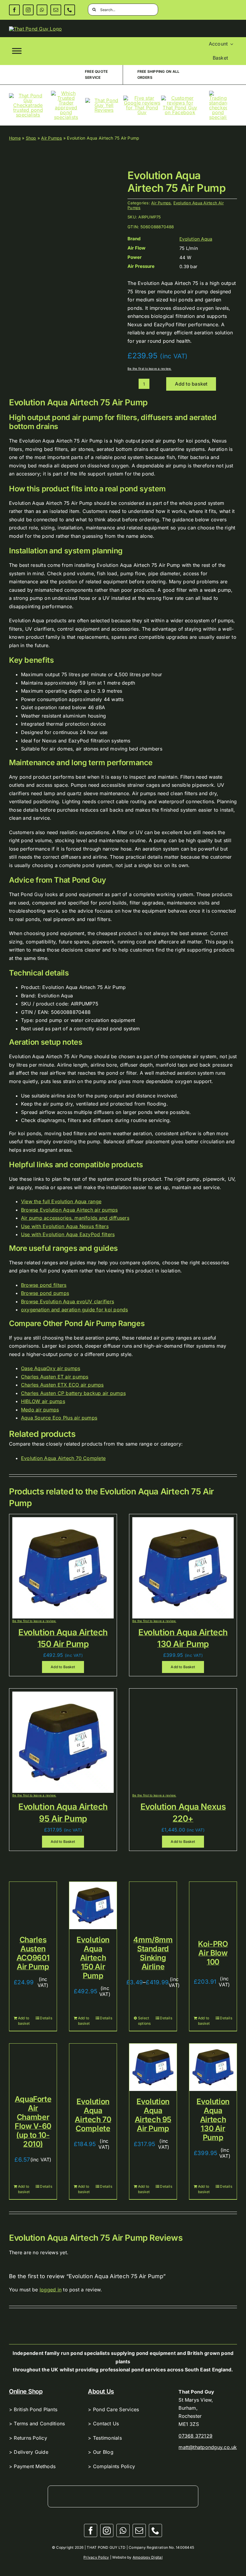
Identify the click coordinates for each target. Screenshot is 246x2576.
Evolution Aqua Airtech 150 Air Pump (93, 1958)
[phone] (70, 10)
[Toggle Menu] (17, 51)
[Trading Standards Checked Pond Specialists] (218, 93)
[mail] (56, 10)
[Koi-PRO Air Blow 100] (213, 1905)
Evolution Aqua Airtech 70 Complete (63, 1458)
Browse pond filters (44, 1285)
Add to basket (191, 384)
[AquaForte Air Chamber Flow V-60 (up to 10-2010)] (33, 2066)
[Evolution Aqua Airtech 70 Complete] (93, 2067)
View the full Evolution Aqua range (61, 1201)
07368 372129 (195, 2436)
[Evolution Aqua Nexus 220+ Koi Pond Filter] (183, 1694)
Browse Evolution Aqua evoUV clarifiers (67, 1301)
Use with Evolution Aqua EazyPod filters (68, 1234)
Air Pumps (51, 138)
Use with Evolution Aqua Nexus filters (65, 1226)
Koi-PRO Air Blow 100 (213, 1953)
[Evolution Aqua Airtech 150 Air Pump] (93, 1905)
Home (15, 138)
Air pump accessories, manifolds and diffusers (75, 1218)
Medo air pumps (40, 1410)
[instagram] (28, 10)
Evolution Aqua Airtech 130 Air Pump (213, 2119)
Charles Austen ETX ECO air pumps (62, 1385)
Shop (31, 138)
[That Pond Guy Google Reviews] (142, 98)
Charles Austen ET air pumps (55, 1377)
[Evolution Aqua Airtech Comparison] (64, 229)
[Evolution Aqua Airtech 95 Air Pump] (153, 2067)
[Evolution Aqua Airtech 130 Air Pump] (213, 2067)
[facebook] (14, 10)
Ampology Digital (148, 2557)
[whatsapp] (42, 10)
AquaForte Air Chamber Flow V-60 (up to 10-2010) (33, 2121)
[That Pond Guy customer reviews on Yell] (104, 100)
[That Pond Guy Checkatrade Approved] (28, 96)
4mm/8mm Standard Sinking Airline (153, 1953)
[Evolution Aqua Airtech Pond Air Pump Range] (63, 1520)
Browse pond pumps (45, 1293)
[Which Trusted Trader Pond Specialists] (66, 93)
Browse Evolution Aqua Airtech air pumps (69, 1210)
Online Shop (26, 2391)
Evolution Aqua (196, 239)
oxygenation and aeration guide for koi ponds (75, 1310)
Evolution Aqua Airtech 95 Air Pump (153, 2115)
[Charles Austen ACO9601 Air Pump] (33, 1905)
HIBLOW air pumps (43, 1401)
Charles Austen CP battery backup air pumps (73, 1393)
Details (46, 2018)
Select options (144, 2021)
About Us (101, 2391)
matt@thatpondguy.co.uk (208, 2447)
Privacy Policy (96, 2557)
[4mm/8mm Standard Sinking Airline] (153, 1905)
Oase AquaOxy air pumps (51, 1368)
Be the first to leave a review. (149, 369)
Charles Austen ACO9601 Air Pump (33, 1953)
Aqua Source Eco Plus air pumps (59, 1418)
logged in (51, 2290)
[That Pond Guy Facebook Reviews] (180, 98)
